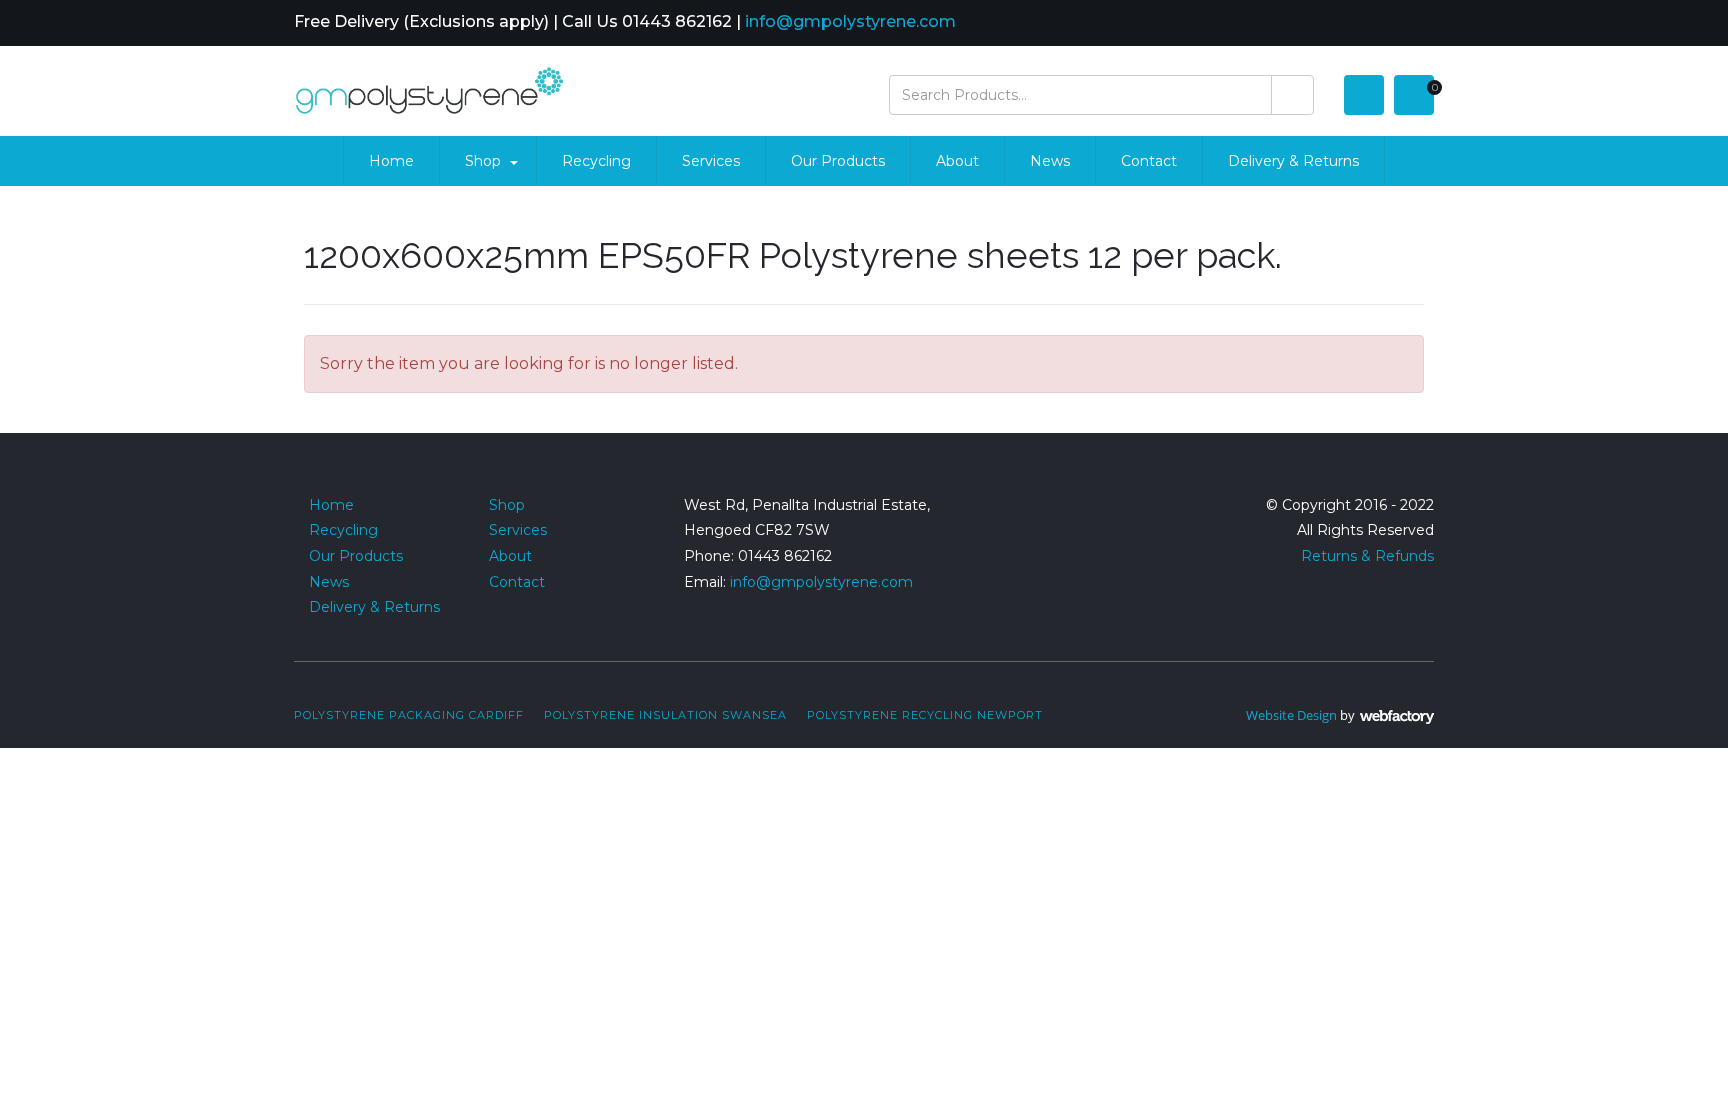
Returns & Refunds (1367, 556)
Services (711, 161)
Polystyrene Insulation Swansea (665, 715)
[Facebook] (1369, 24)
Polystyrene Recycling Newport (925, 715)
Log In (1364, 95)
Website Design (1291, 715)
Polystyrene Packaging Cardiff (409, 715)
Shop (483, 161)
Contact (1149, 161)
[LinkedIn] (1423, 24)
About (957, 161)
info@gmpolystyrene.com (850, 21)
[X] (1396, 24)
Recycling (596, 161)
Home (391, 161)
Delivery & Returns (1293, 161)
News (1050, 161)
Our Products (838, 161)
